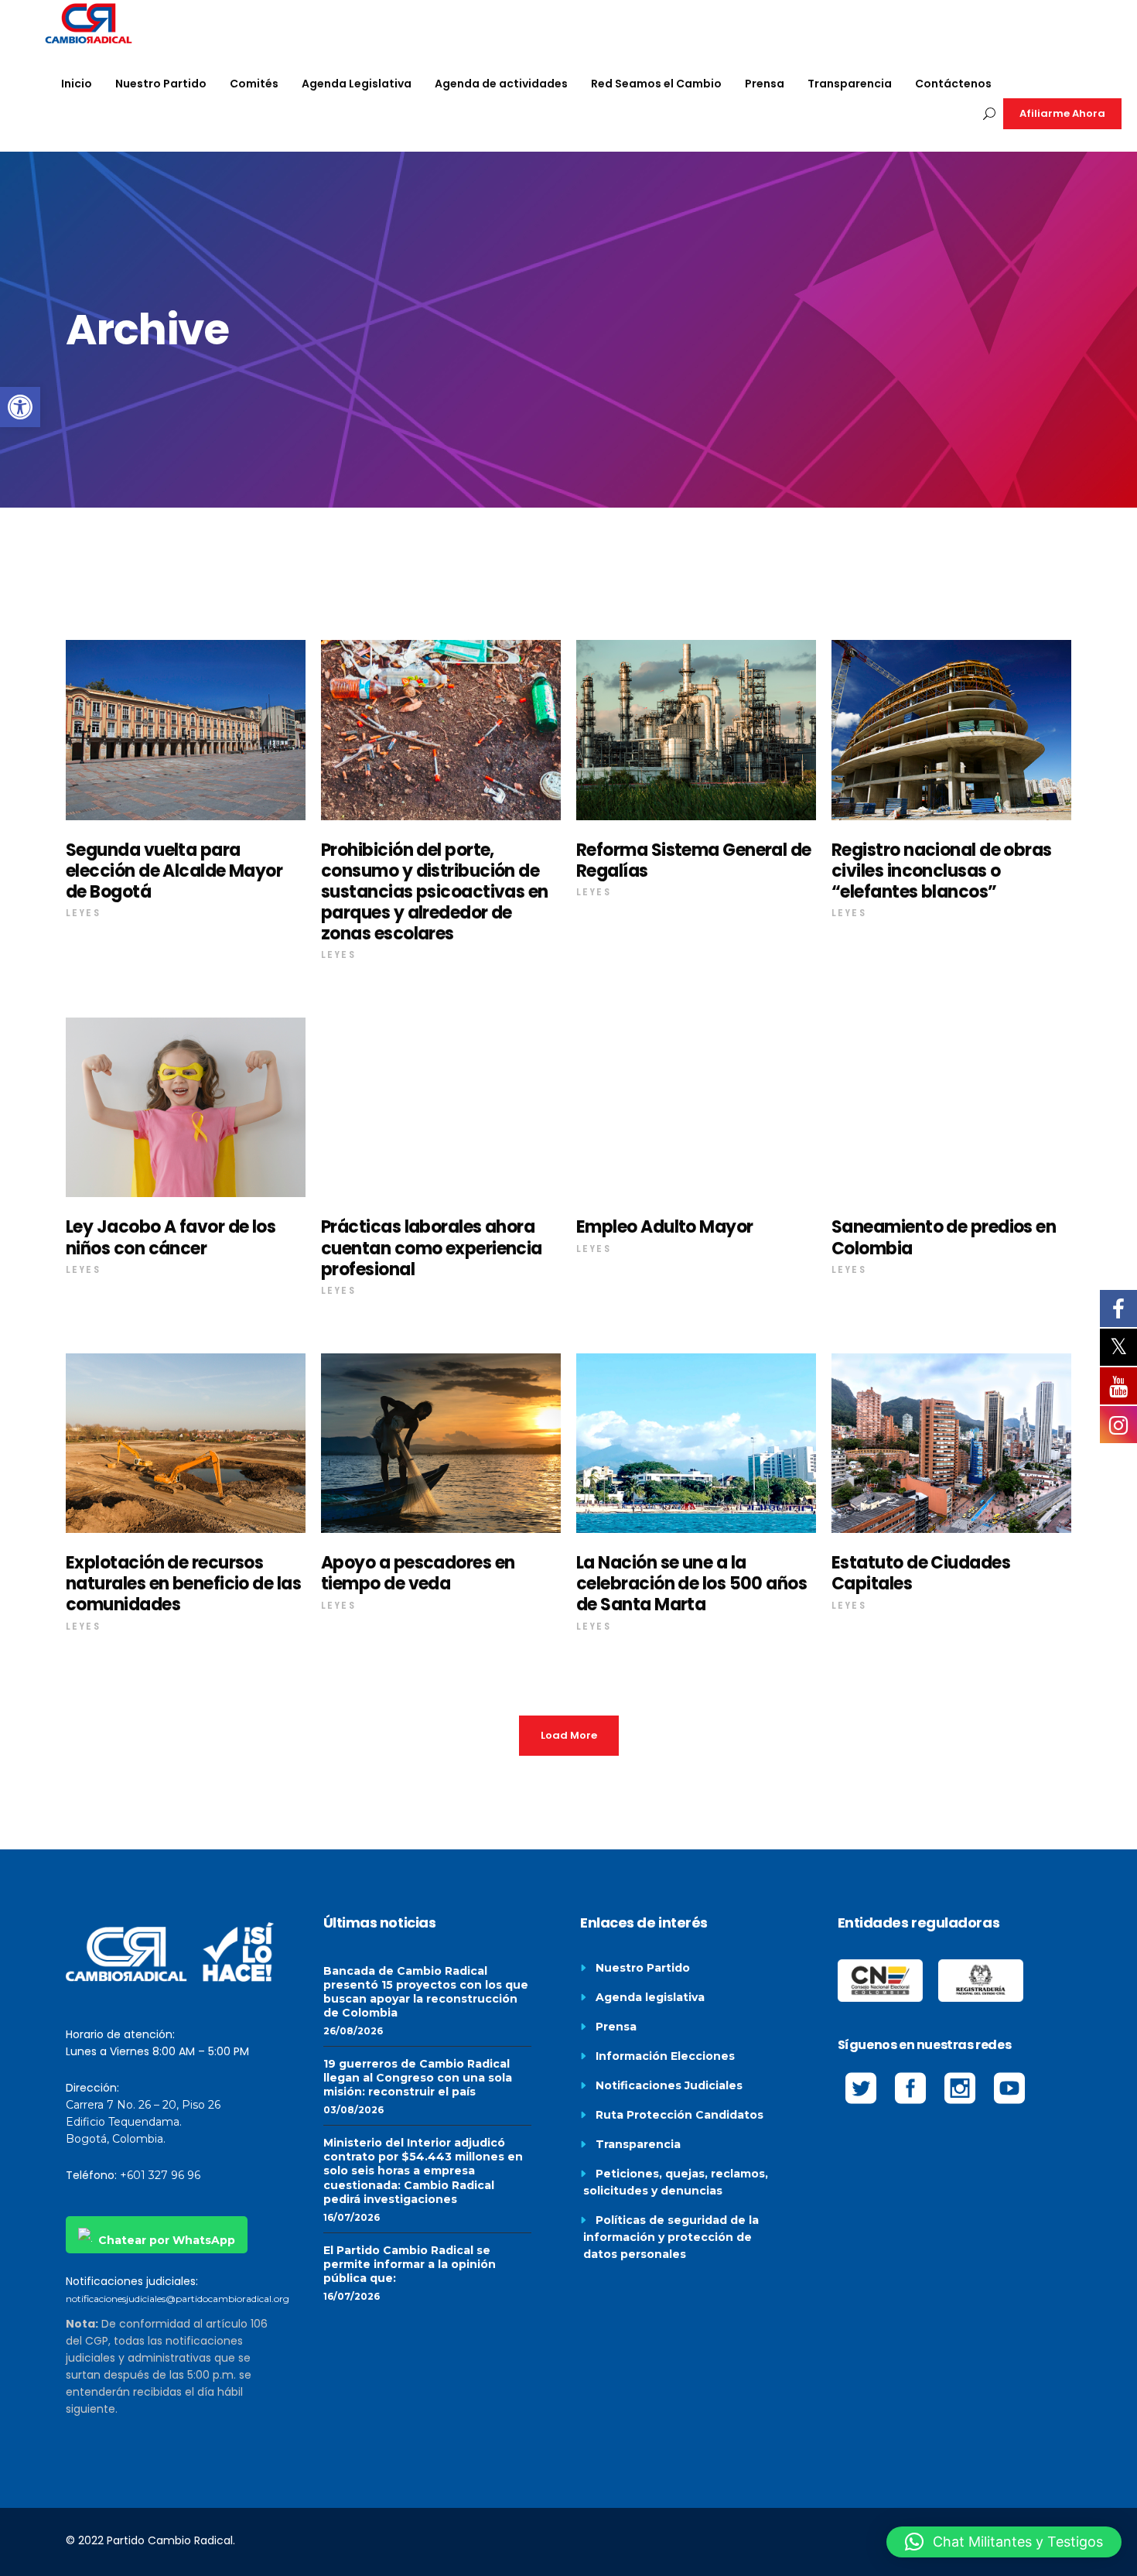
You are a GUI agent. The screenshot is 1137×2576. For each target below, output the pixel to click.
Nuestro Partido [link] (643, 1968)
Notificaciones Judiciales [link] (669, 2085)
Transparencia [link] (638, 2144)
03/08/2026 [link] (353, 2110)
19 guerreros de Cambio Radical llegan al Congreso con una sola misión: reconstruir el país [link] (418, 2078)
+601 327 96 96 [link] (160, 2175)
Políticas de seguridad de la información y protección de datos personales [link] (671, 2237)
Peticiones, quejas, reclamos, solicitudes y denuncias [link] (676, 2182)
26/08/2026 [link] (353, 2031)
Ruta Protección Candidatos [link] (679, 2115)
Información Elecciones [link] (665, 2056)
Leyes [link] (83, 913)
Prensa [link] (616, 2027)
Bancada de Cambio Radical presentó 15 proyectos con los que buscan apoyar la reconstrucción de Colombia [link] (426, 1992)
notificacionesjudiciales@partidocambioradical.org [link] (178, 2299)
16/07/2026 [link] (352, 2217)
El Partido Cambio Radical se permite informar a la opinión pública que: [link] (410, 2264)
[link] (20, 407)
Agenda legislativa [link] (650, 1997)
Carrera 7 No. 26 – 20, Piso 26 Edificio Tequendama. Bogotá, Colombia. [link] (143, 2122)
